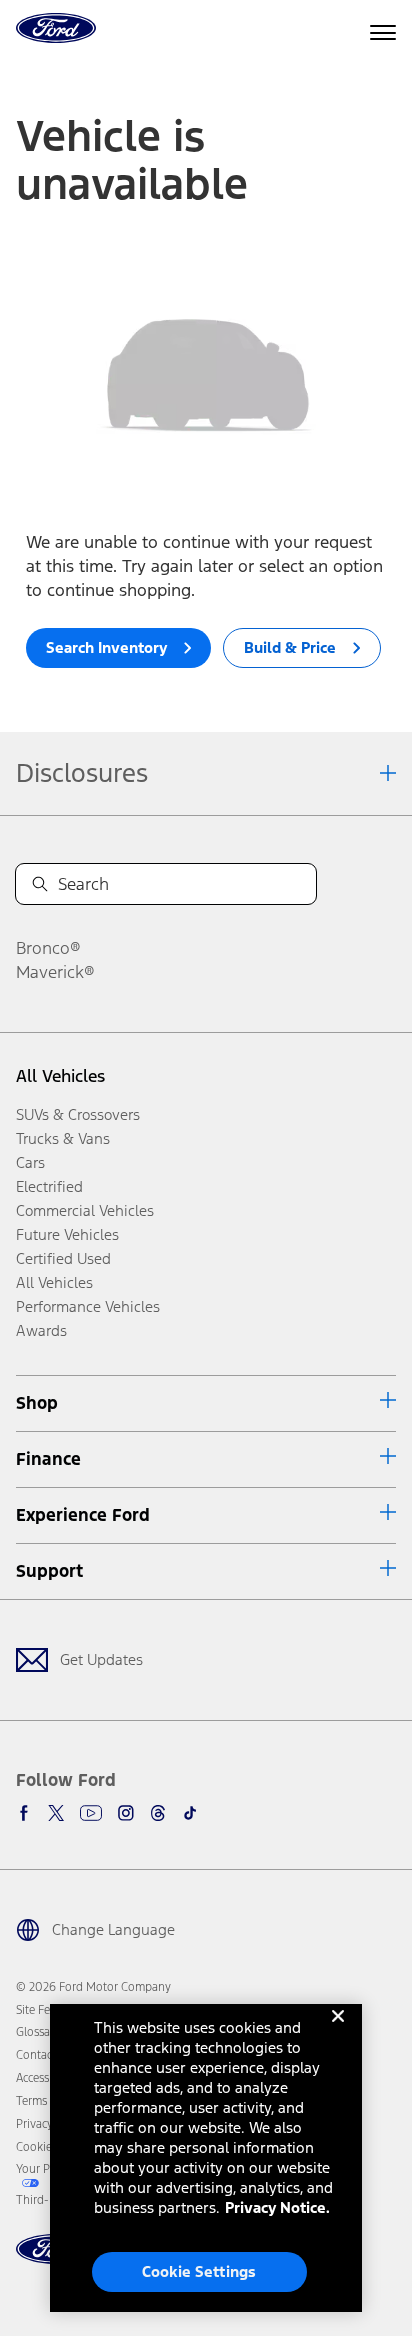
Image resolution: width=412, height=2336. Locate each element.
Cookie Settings (199, 2271)
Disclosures (82, 773)
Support (49, 1571)
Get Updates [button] (101, 1659)
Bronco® (48, 948)
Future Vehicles (67, 1234)
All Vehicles (60, 1076)
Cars (30, 1162)
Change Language (113, 1929)
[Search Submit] (40, 884)
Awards (41, 1330)
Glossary (38, 2032)
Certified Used (63, 1258)
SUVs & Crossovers (78, 1114)
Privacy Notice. (277, 2207)
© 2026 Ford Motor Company (93, 1987)
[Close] (338, 2032)
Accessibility (47, 2078)
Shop (37, 1403)
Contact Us (44, 2055)
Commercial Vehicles (85, 1210)
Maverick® (55, 972)
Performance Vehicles (88, 1306)
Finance (48, 1459)
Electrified (49, 1186)
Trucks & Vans (63, 1138)
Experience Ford (83, 1515)
